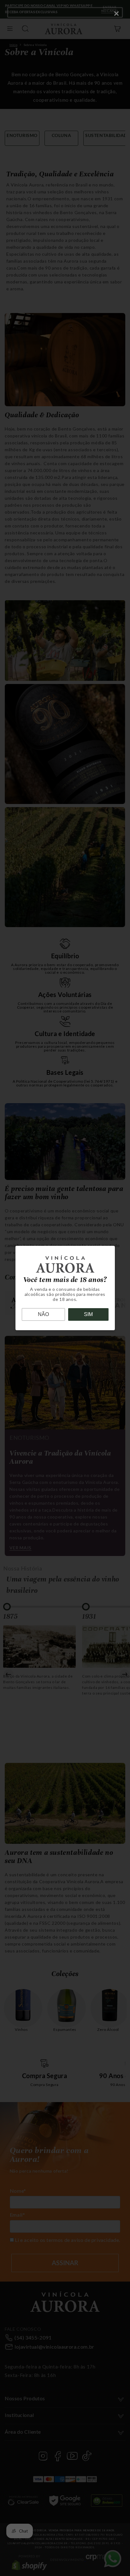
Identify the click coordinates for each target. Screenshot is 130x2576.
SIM (88, 1314)
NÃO (43, 1314)
